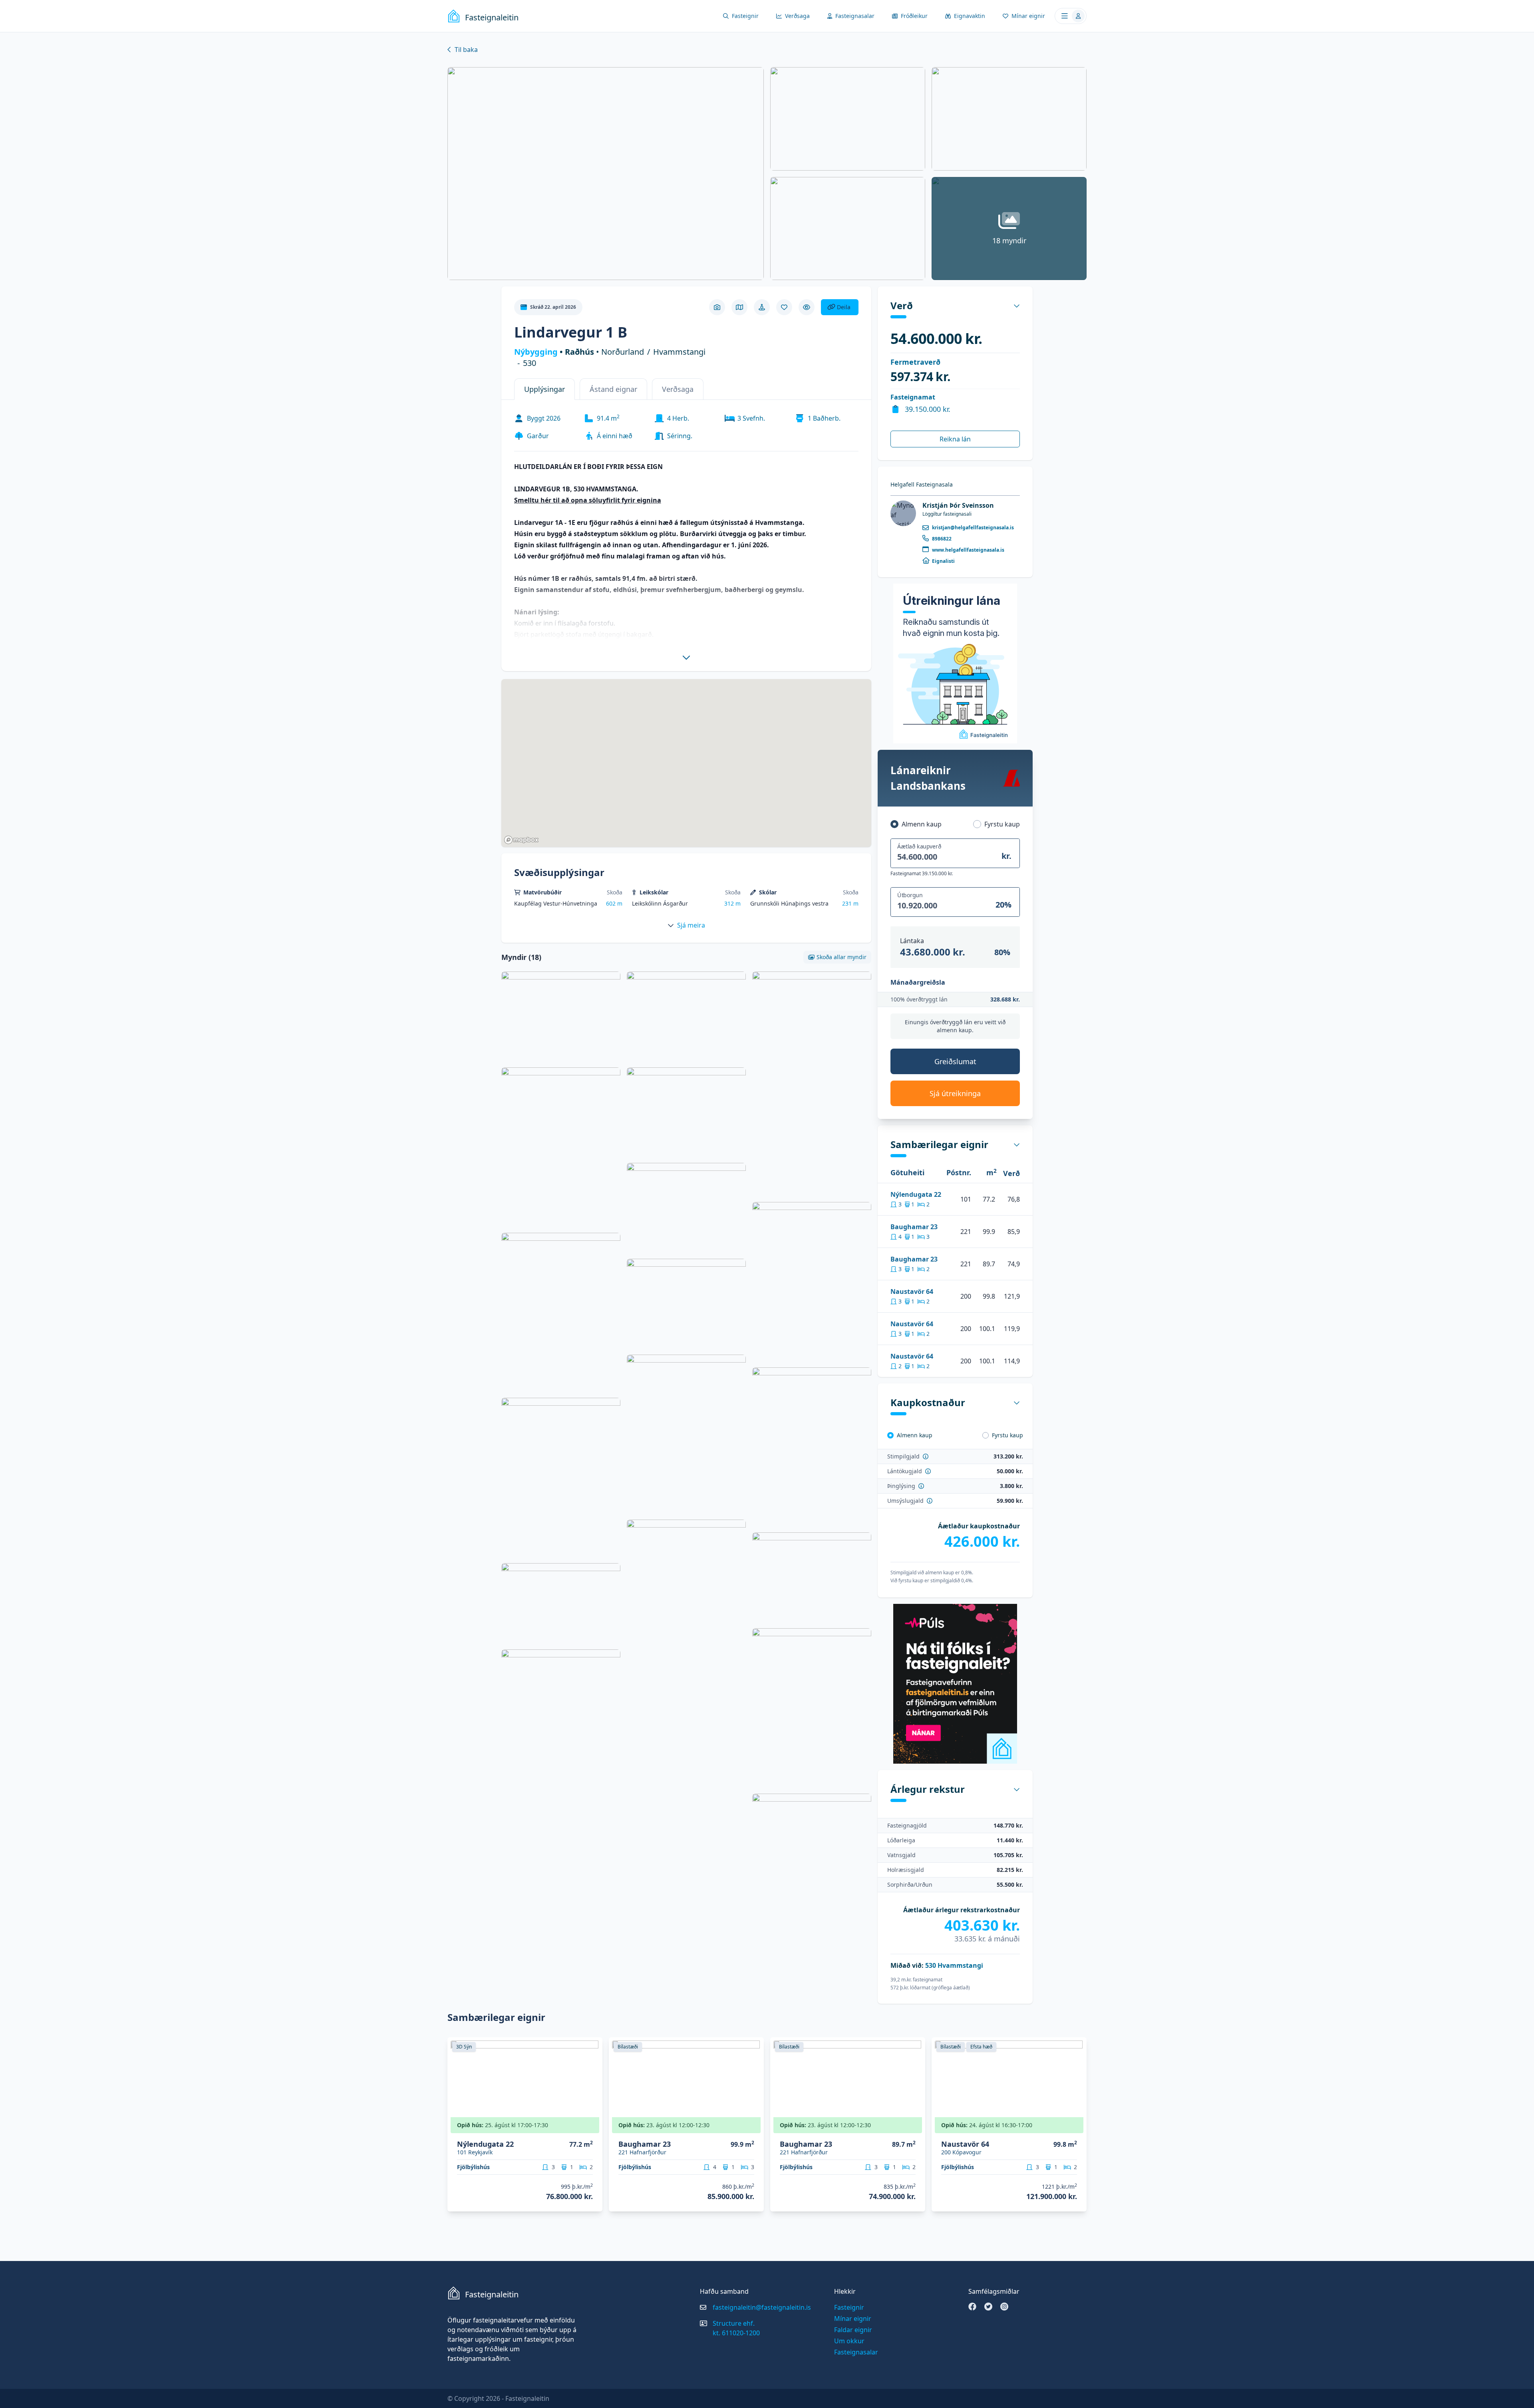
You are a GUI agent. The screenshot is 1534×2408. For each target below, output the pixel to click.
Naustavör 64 (912, 1291)
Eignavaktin (970, 16)
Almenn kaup (922, 824)
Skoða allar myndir (842, 957)
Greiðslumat (955, 1061)
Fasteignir (745, 16)
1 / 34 (1076, 2128)
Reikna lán (955, 439)
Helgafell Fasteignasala (922, 484)
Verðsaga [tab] (678, 389)
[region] (687, 763)
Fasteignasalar (855, 16)
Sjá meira (691, 925)
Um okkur (849, 2341)
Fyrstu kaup (1002, 824)
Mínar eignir (1028, 16)
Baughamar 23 (914, 1227)
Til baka (466, 50)
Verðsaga (797, 16)
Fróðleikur (914, 16)
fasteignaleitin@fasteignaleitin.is (762, 2307)
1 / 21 (753, 2128)
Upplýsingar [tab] (544, 389)
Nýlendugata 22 (916, 1194)
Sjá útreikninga (955, 1093)
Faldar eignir (853, 2330)
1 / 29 (591, 2128)
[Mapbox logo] (521, 840)
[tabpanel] (687, 534)
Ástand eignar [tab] (613, 389)
